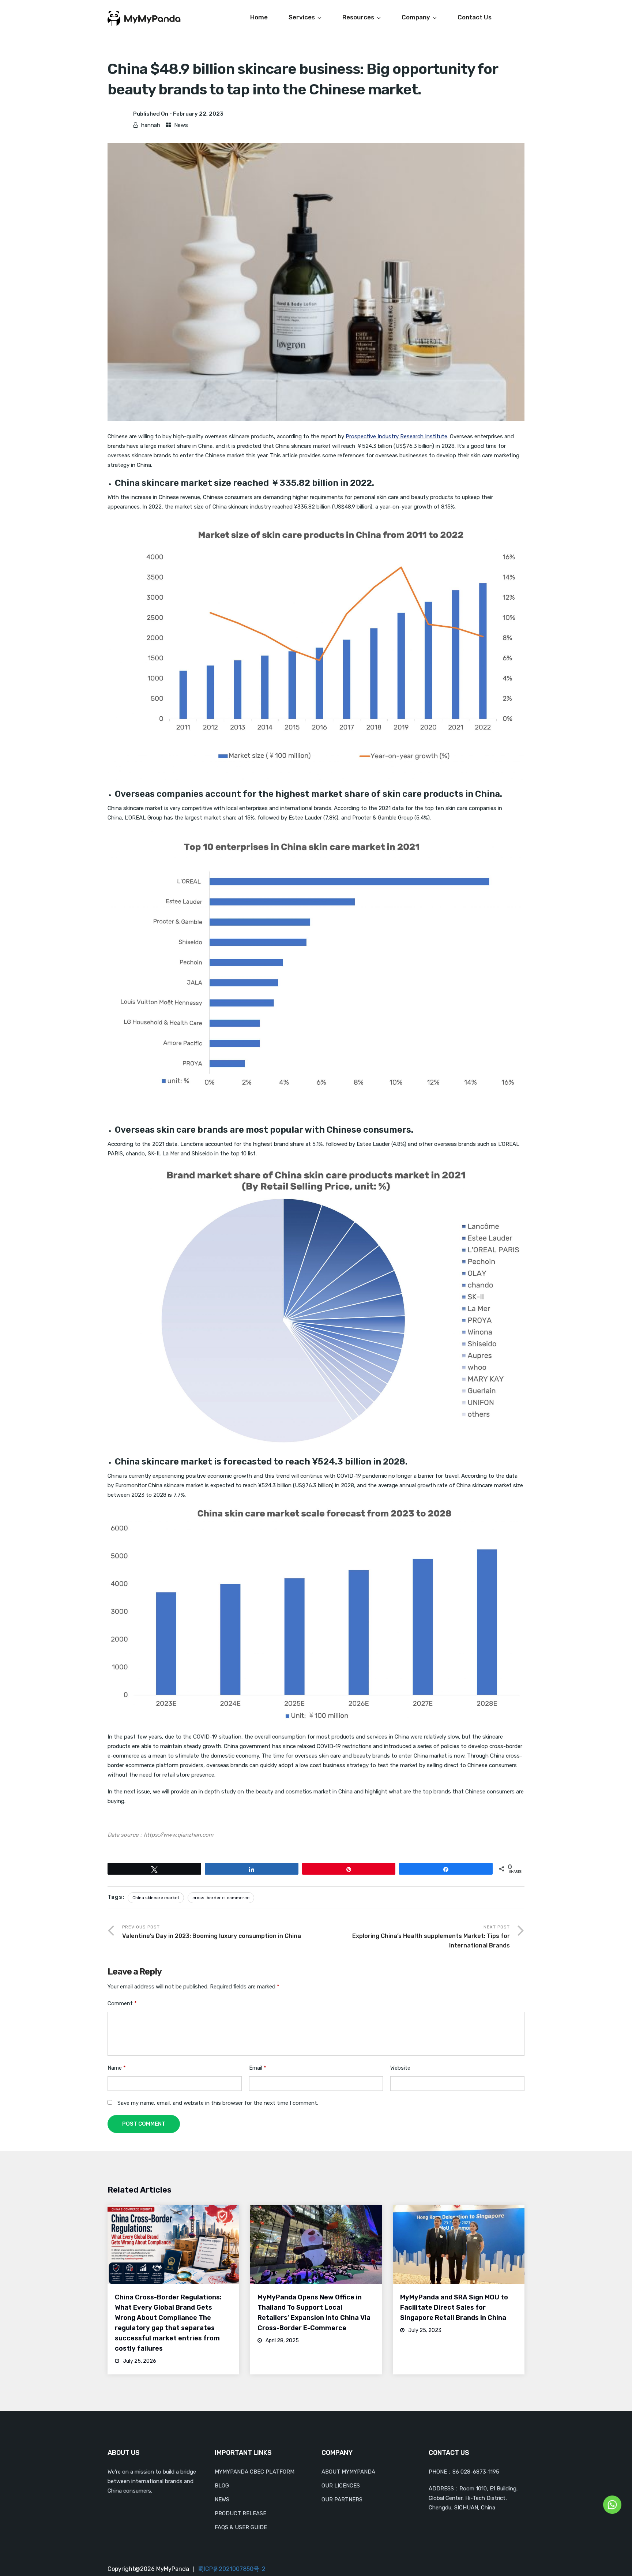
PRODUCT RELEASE (240, 2513)
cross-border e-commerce (221, 1898)
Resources (358, 17)
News (181, 125)
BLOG (222, 2486)
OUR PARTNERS (342, 2500)
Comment (122, 2003)
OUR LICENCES (341, 2486)
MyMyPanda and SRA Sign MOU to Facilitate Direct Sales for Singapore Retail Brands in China (454, 2307)
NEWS (222, 2500)
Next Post (431, 1937)
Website (400, 2068)
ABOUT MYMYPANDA (348, 2472)
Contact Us (475, 17)
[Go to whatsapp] (612, 2504)
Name (117, 2068)
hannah (151, 125)
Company (416, 17)
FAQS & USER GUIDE (241, 2527)
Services (302, 17)
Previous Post (212, 1932)
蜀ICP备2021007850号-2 (232, 2569)
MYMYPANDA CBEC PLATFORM (255, 2472)
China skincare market (156, 1898)
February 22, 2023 (198, 114)
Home (259, 17)
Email (258, 2068)
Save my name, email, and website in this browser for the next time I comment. (218, 2103)
